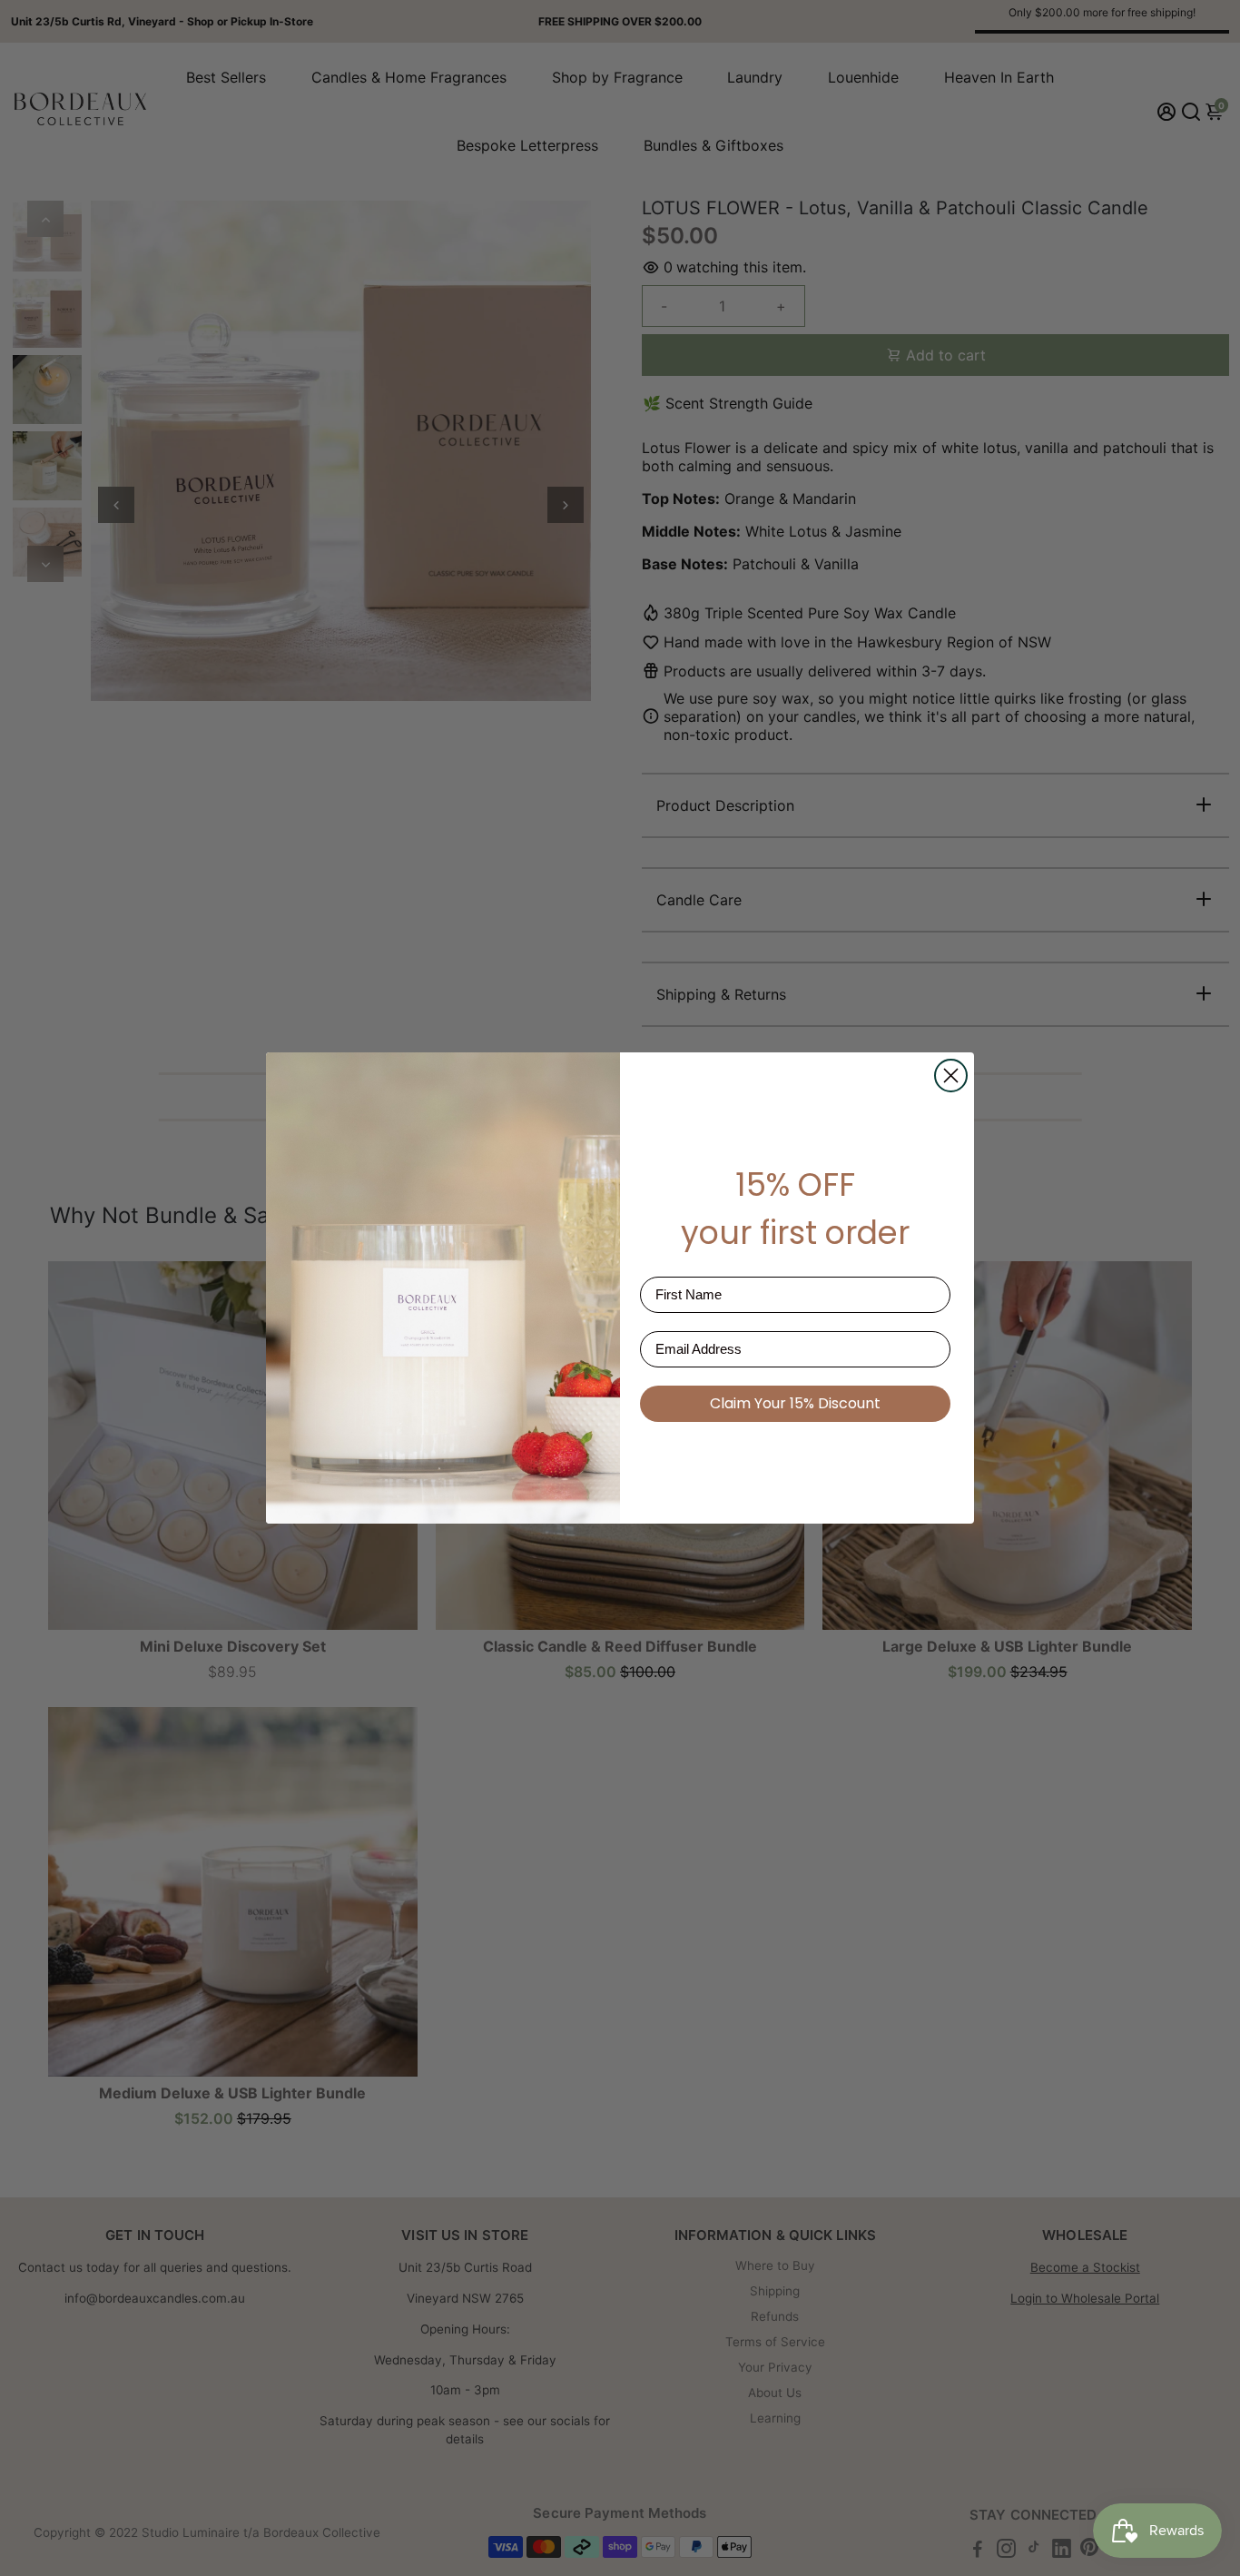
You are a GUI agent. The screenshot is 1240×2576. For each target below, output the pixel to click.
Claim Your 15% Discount (795, 1403)
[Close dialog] (951, 1076)
